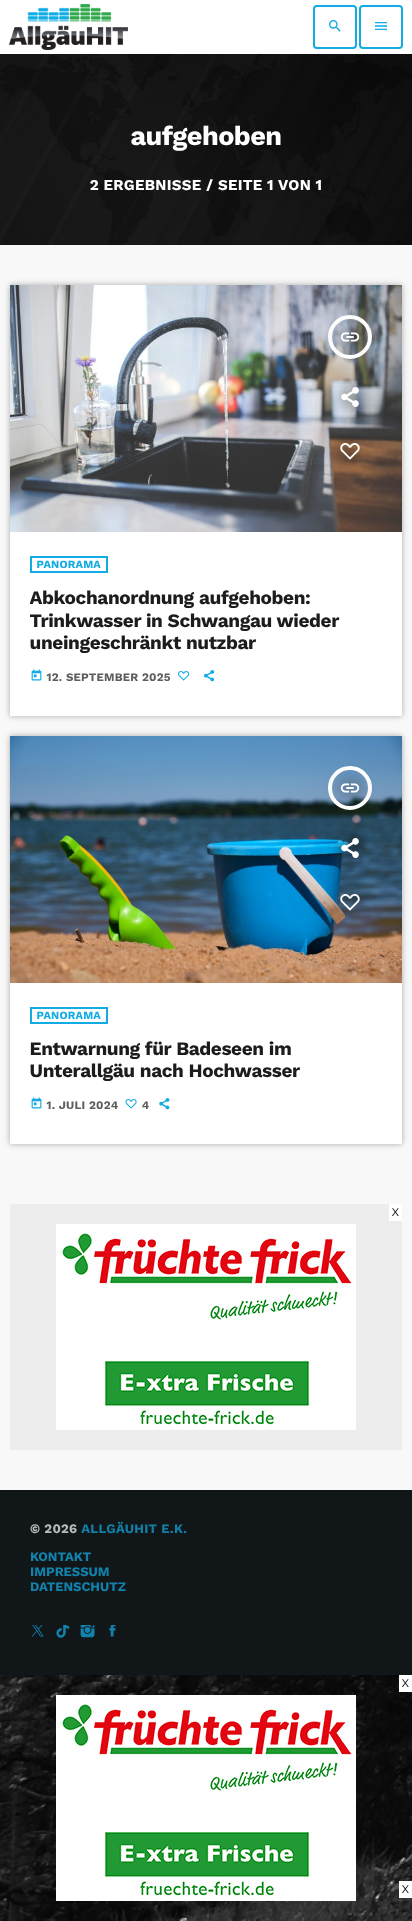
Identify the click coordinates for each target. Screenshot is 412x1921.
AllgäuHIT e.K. (134, 1529)
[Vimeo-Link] (68, 27)
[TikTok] (63, 1632)
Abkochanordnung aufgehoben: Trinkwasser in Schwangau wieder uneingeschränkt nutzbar (184, 620)
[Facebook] (113, 1632)
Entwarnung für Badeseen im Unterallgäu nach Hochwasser (165, 1060)
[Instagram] (88, 1632)
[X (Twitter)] (38, 1632)
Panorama (69, 564)
